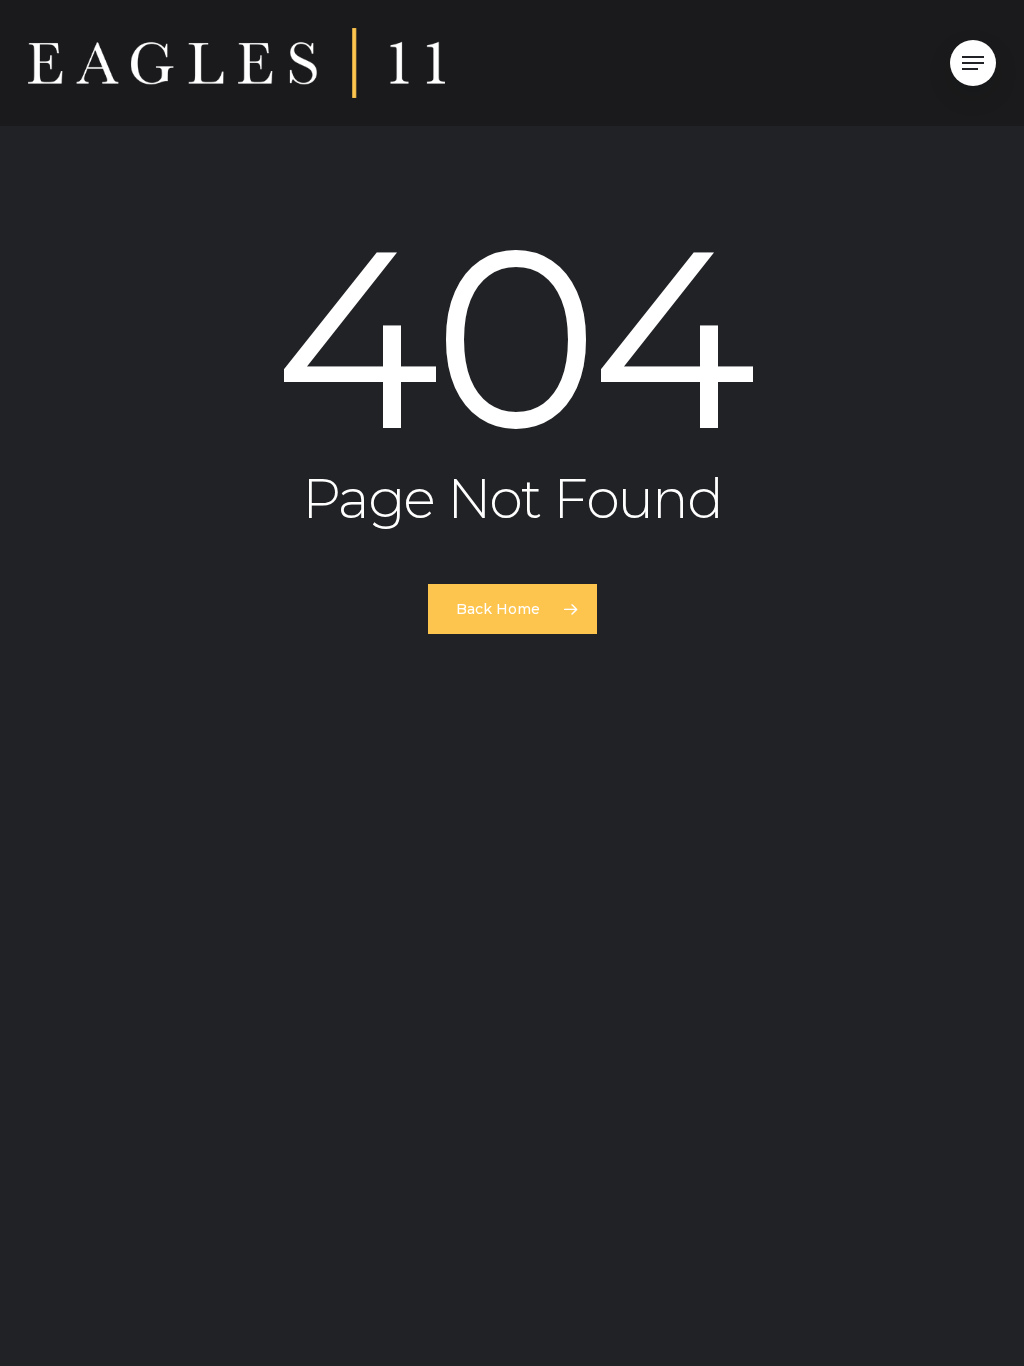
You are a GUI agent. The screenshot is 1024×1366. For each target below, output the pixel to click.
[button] (973, 63)
